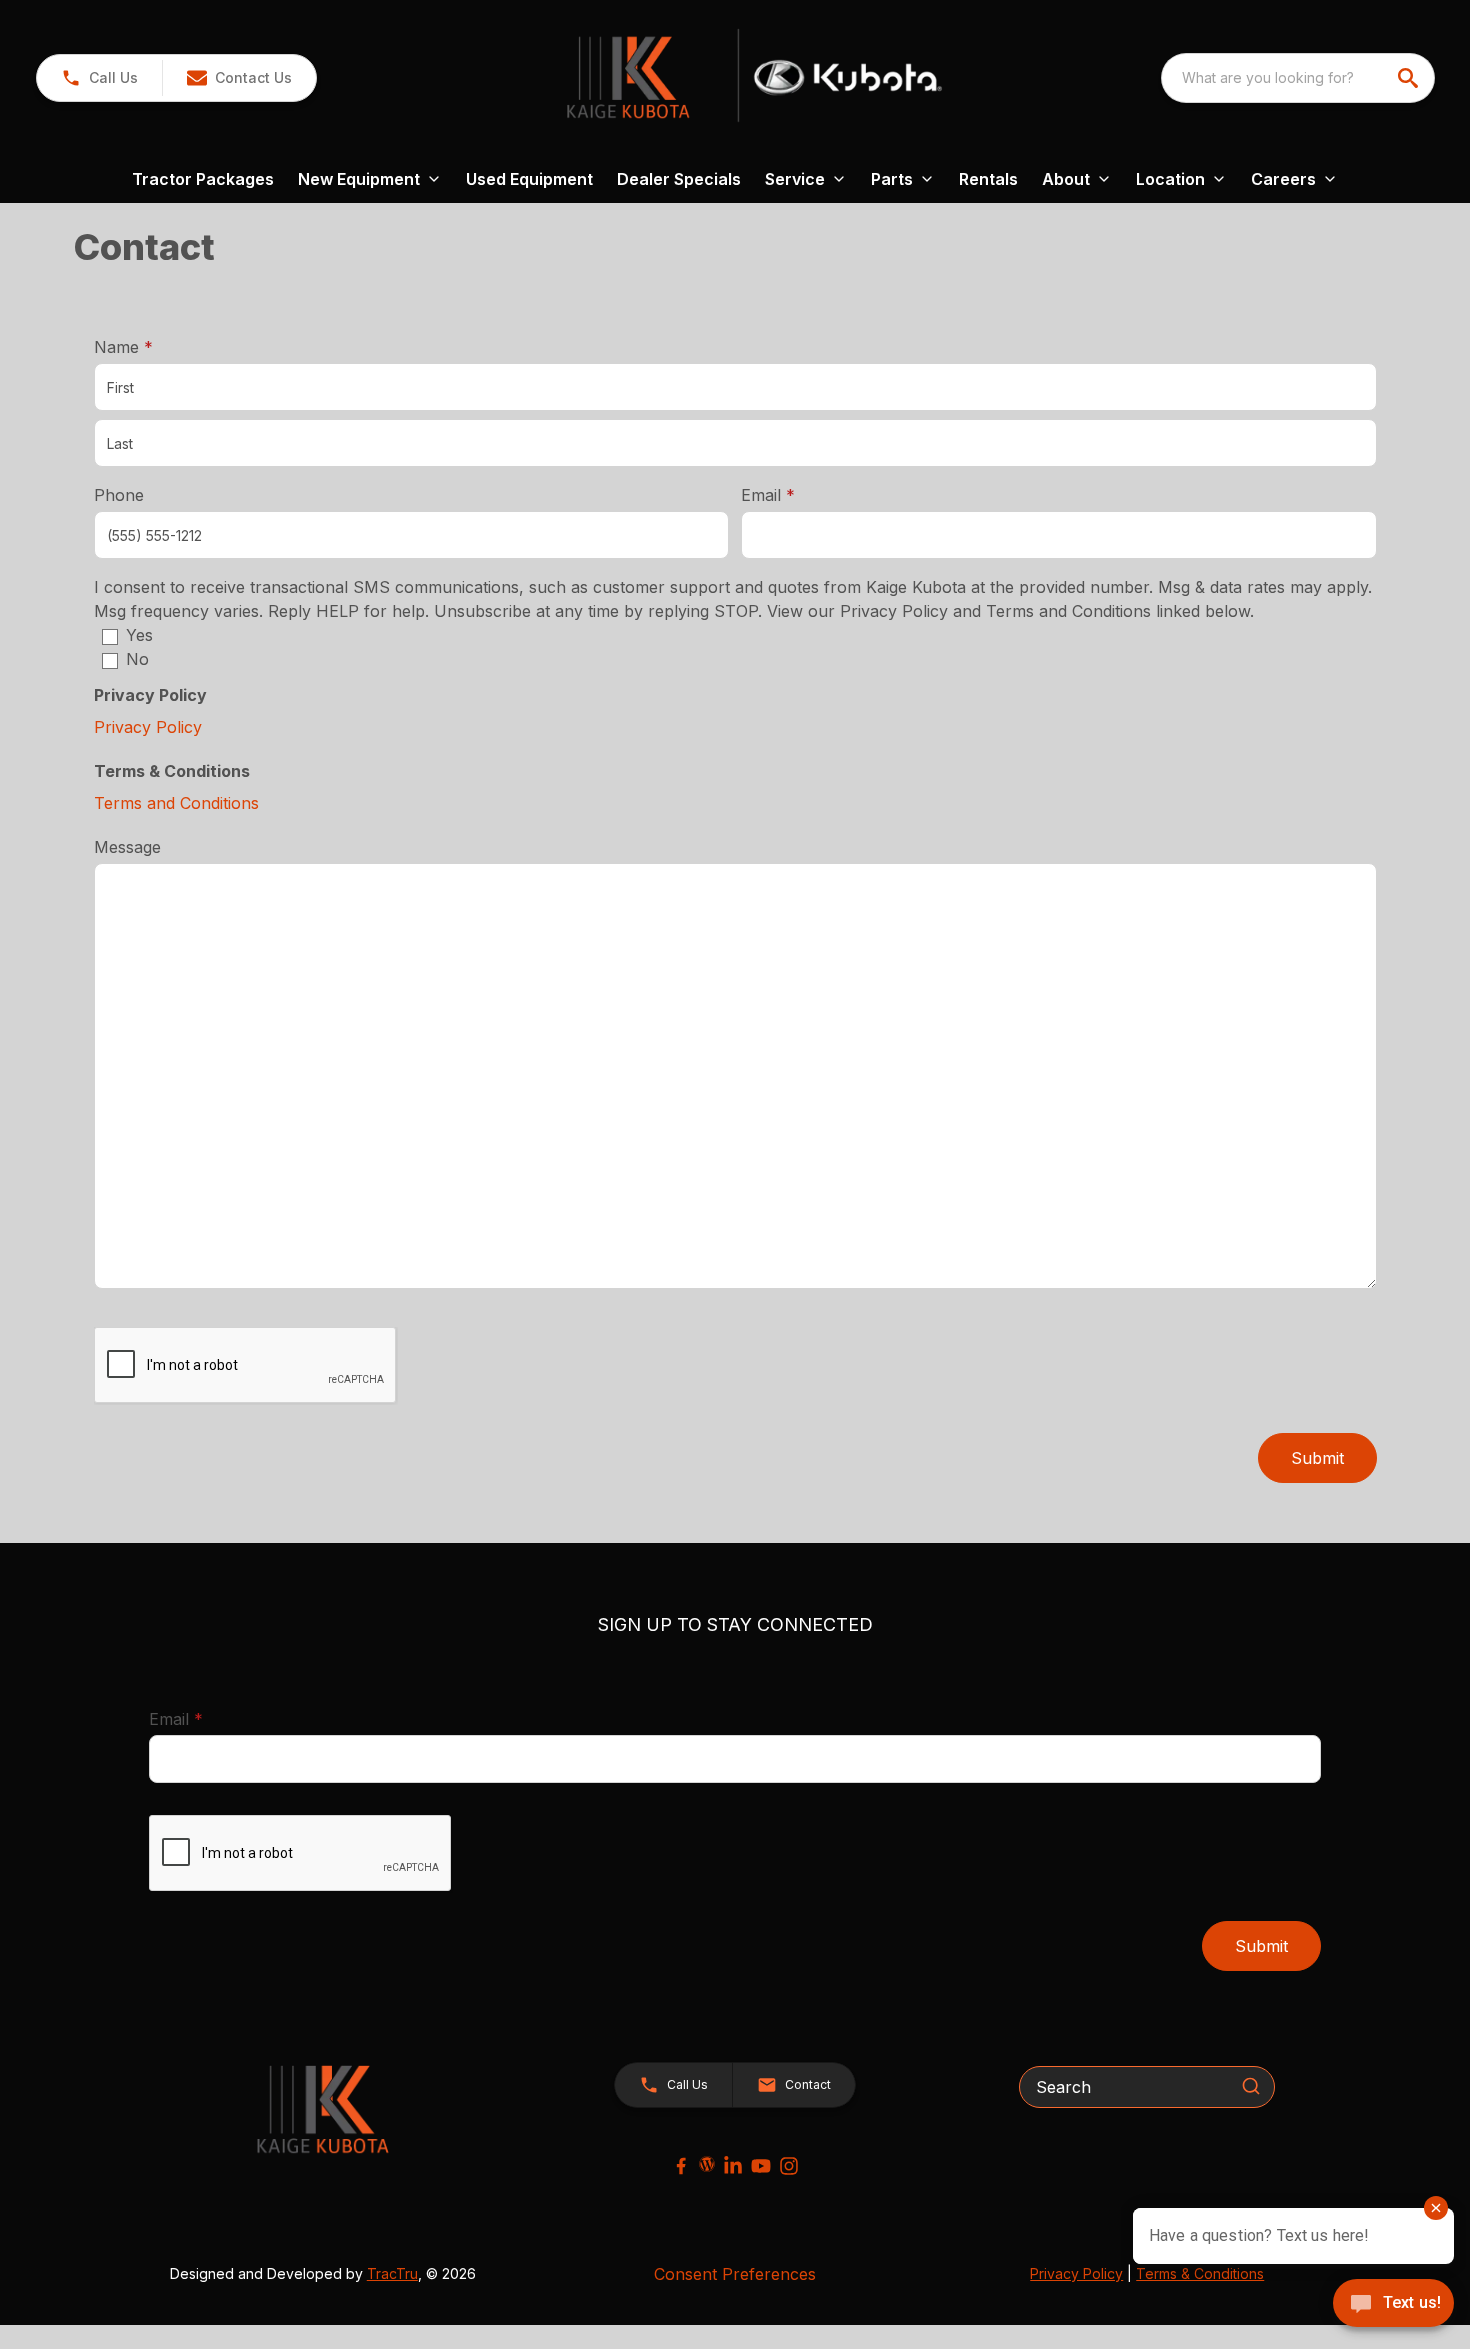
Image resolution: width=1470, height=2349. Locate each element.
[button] (99, 78)
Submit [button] (1317, 1458)
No (137, 659)
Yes (139, 635)
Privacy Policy (148, 727)
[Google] (707, 2164)
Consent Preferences (735, 2274)
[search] (1410, 78)
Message (127, 847)
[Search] (1251, 2086)
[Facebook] (681, 2166)
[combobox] (1298, 78)
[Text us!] (1393, 2305)
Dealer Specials (679, 179)
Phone (119, 495)
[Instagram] (789, 2166)
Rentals (988, 179)
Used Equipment (529, 179)
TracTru (392, 2273)
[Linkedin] (733, 2166)
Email (799, 494)
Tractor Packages (203, 179)
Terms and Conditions (176, 803)
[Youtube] (761, 2166)
